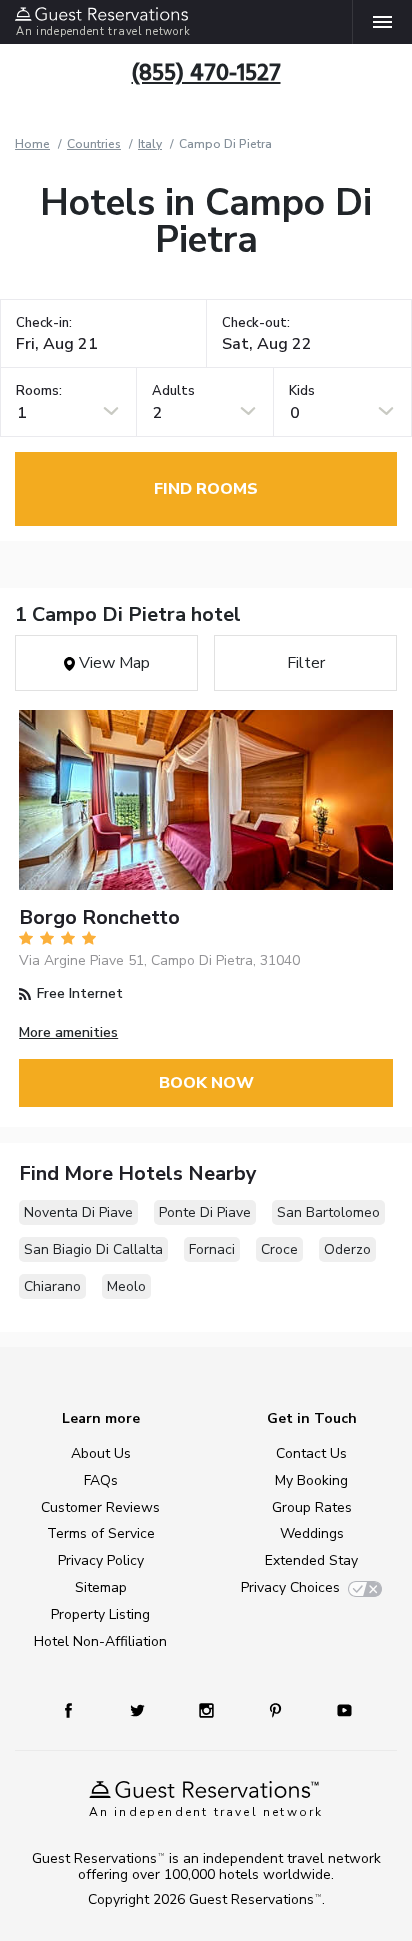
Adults (173, 391)
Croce (279, 1249)
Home (32, 144)
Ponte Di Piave (205, 1212)
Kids (302, 391)
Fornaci (212, 1249)
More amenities (68, 1032)
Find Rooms (206, 489)
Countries (94, 144)
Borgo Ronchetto (99, 917)
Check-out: (256, 323)
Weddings (312, 1533)
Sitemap (101, 1587)
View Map (112, 663)
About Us (101, 1453)
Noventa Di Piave (78, 1212)
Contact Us (311, 1453)
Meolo (126, 1286)
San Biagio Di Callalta (93, 1249)
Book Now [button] (206, 1083)
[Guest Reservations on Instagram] (208, 1709)
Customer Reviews (100, 1507)
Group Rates (312, 1507)
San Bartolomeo (328, 1212)
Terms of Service (101, 1533)
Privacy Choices (290, 1587)
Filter (306, 663)
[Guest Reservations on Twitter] (139, 1709)
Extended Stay (311, 1560)
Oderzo (347, 1249)
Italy (150, 144)
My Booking (311, 1480)
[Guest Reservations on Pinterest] (277, 1709)
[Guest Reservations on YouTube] (337, 1709)
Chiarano (52, 1286)
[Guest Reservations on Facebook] (78, 1709)
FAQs (101, 1480)
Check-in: (44, 323)
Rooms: (39, 391)
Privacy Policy (101, 1560)
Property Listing (100, 1614)
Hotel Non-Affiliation (100, 1641)
